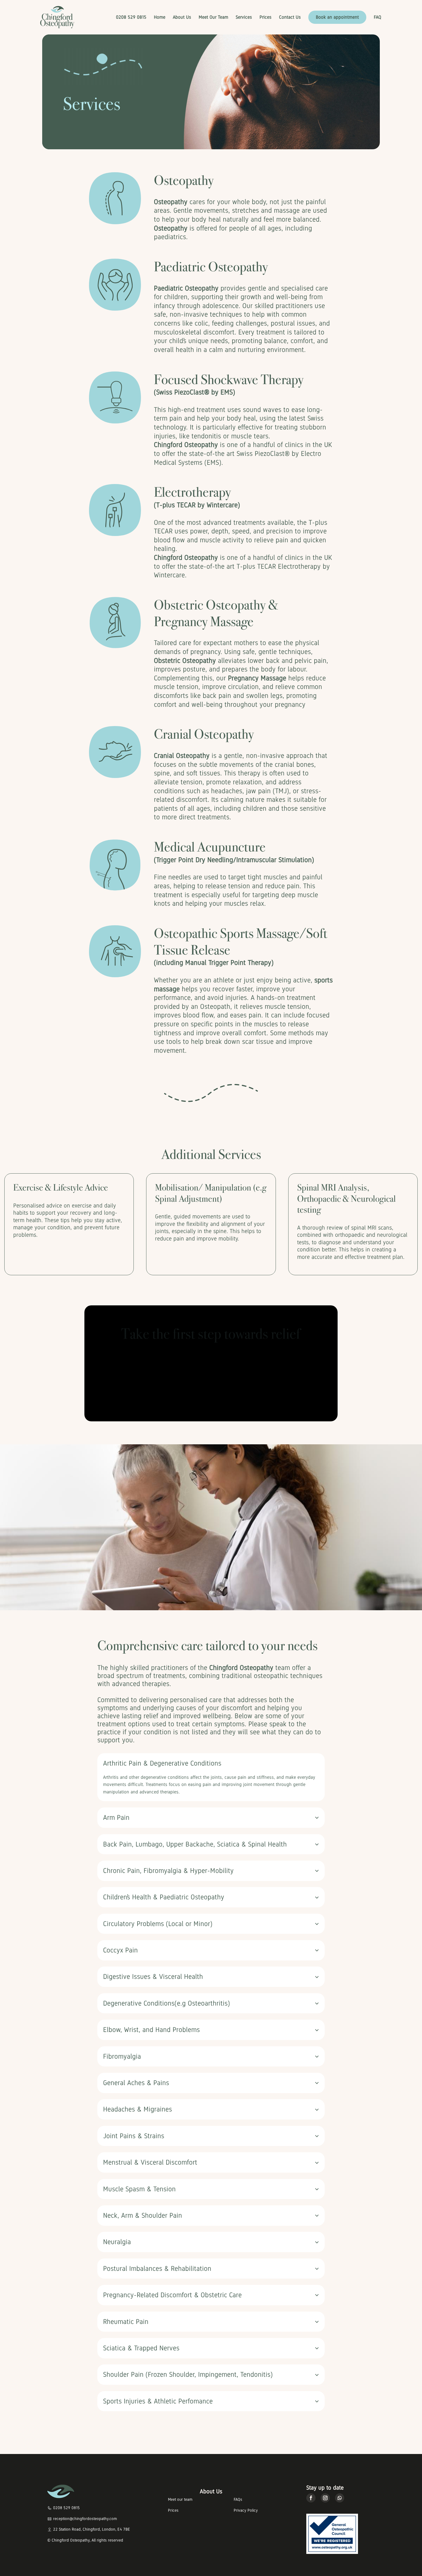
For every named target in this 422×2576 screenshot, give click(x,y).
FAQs (238, 2499)
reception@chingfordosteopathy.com (85, 2519)
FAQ (378, 17)
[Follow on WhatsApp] (340, 2498)
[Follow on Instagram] (325, 2498)
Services (244, 17)
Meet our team (180, 2499)
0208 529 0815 (131, 17)
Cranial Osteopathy (204, 734)
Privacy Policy (246, 2510)
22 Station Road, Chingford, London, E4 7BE (92, 2529)
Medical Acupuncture (210, 847)
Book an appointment (337, 17)
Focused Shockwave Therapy (229, 380)
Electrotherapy (192, 492)
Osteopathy (184, 180)
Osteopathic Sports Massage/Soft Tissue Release (241, 942)
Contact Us (290, 17)
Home (160, 17)
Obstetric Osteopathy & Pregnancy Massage (216, 613)
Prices (266, 17)
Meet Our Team (213, 17)
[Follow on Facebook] (311, 2498)
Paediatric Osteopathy (211, 267)
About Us (182, 17)
